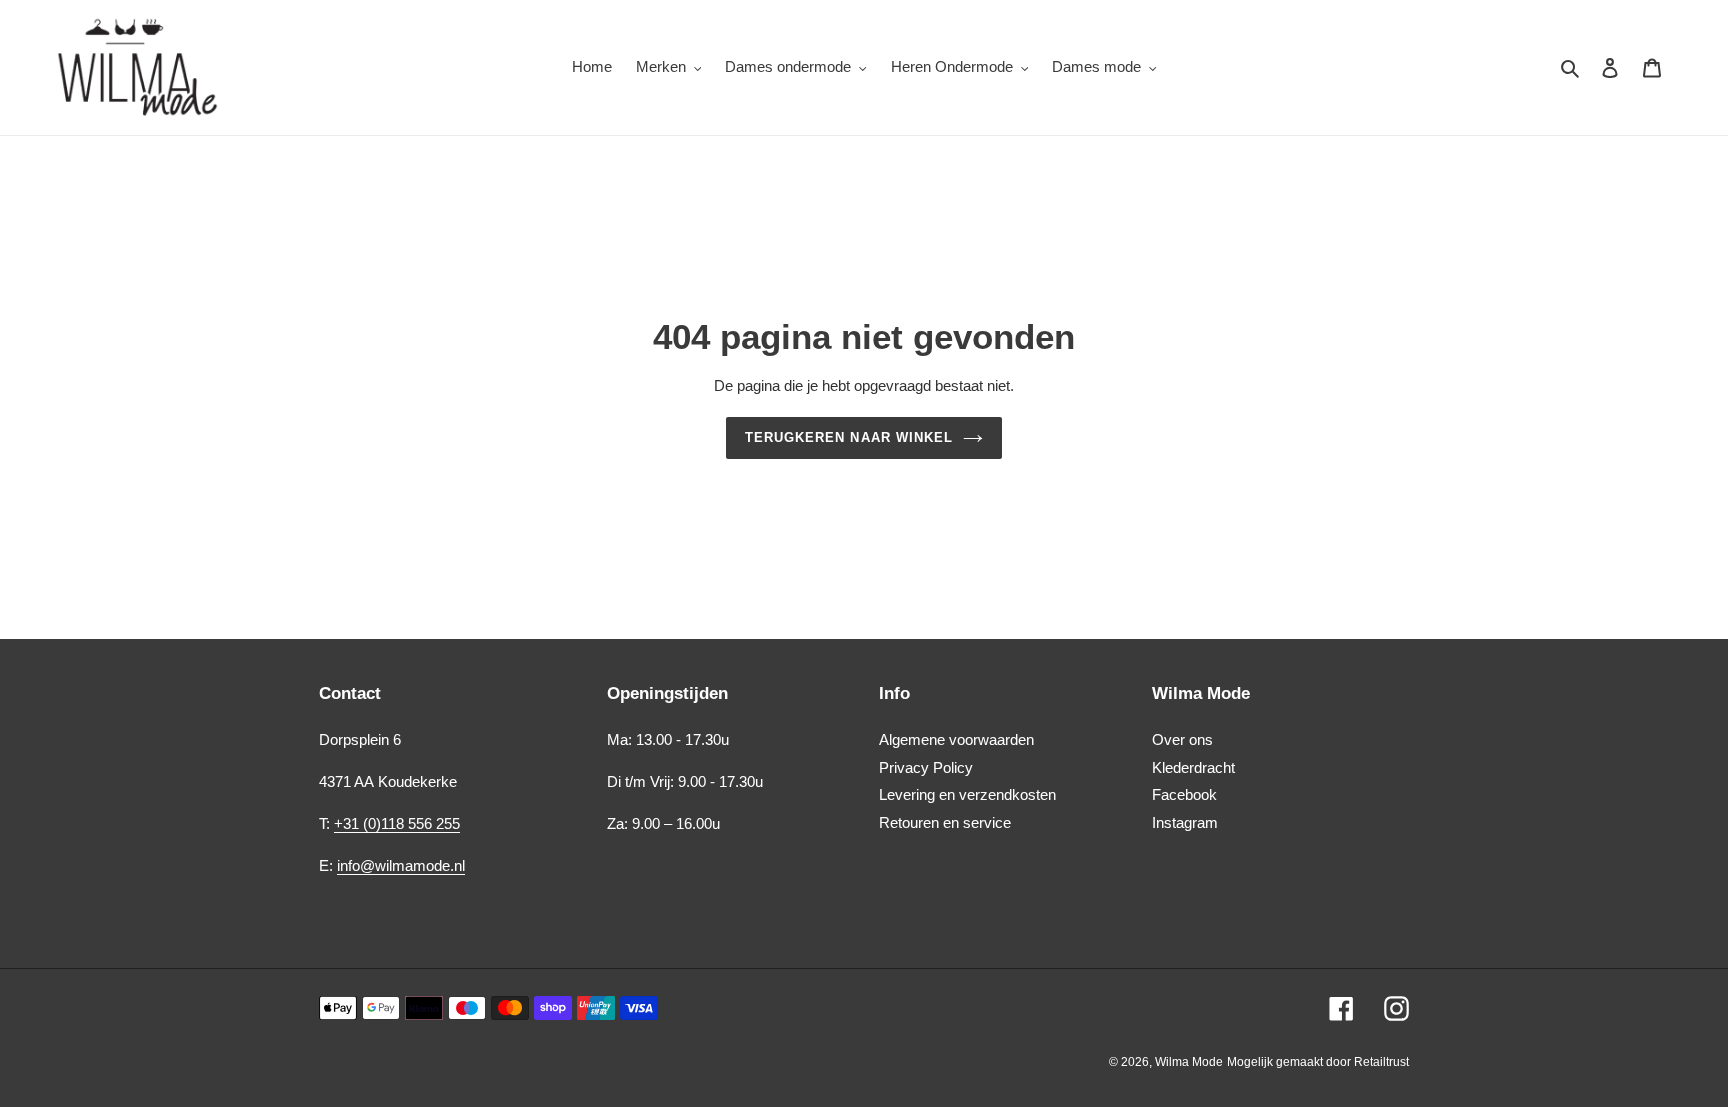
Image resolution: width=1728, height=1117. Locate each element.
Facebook (1184, 794)
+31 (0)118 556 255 (397, 823)
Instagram (1185, 822)
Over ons (1182, 739)
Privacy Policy (926, 767)
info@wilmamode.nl (401, 865)
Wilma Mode (1189, 1062)
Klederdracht (1193, 767)
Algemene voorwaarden (956, 739)
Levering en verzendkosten (967, 794)
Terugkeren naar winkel (849, 437)
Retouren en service (945, 822)
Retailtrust (1381, 1062)
